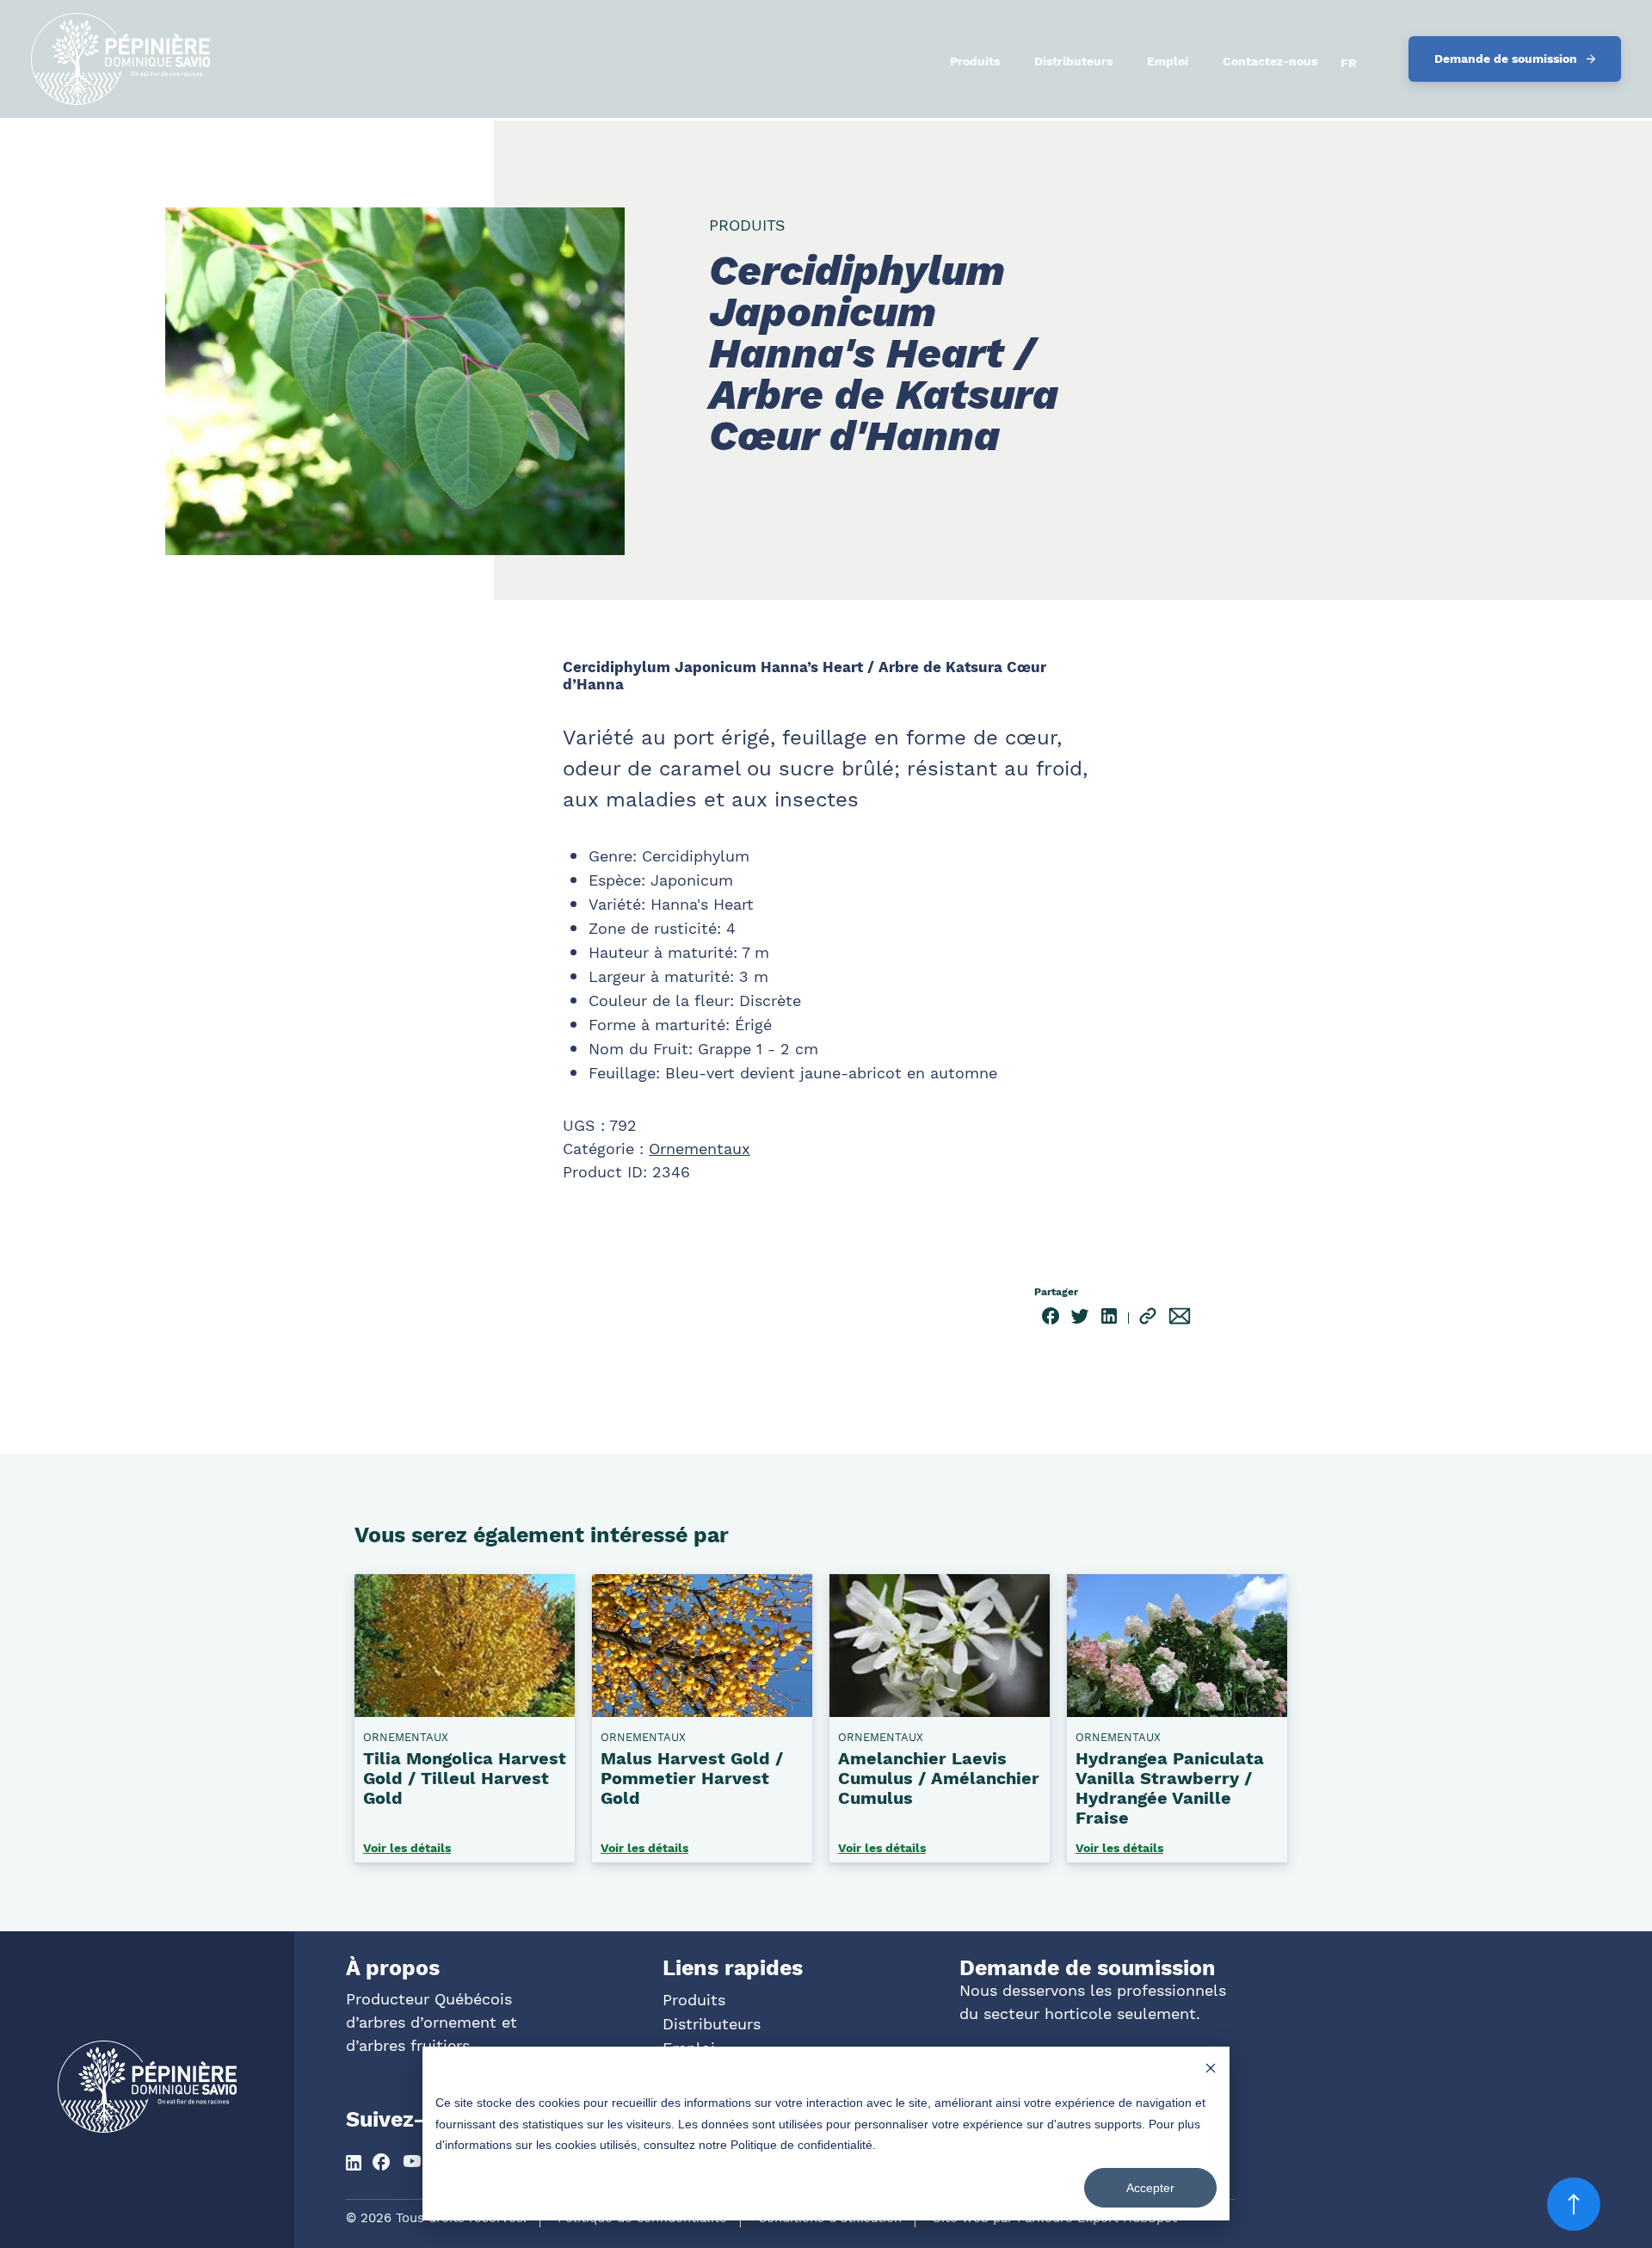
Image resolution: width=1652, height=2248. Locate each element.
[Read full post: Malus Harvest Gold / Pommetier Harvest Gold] (702, 1710)
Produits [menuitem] (975, 61)
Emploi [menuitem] (1168, 61)
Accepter (1150, 2188)
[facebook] (1051, 1319)
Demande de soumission (1506, 59)
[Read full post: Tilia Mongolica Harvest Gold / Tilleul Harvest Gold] (465, 1710)
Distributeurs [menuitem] (1073, 61)
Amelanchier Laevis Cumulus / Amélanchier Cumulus (939, 1778)
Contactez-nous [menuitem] (1270, 61)
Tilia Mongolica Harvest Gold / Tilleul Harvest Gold (465, 1778)
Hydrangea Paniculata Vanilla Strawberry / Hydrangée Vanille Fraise (1170, 1788)
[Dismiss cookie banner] (1211, 2070)
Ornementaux (700, 1149)
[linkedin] (1109, 1319)
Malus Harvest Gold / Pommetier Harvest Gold (692, 1778)
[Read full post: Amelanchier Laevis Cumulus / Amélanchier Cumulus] (940, 1710)
